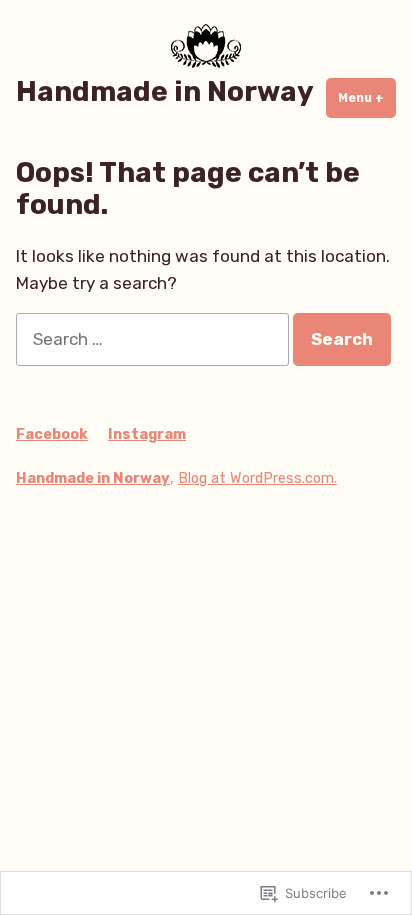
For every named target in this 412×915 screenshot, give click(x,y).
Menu (367, 98)
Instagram (147, 434)
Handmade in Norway (165, 91)
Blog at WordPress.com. (257, 478)
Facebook (52, 434)
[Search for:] (154, 339)
